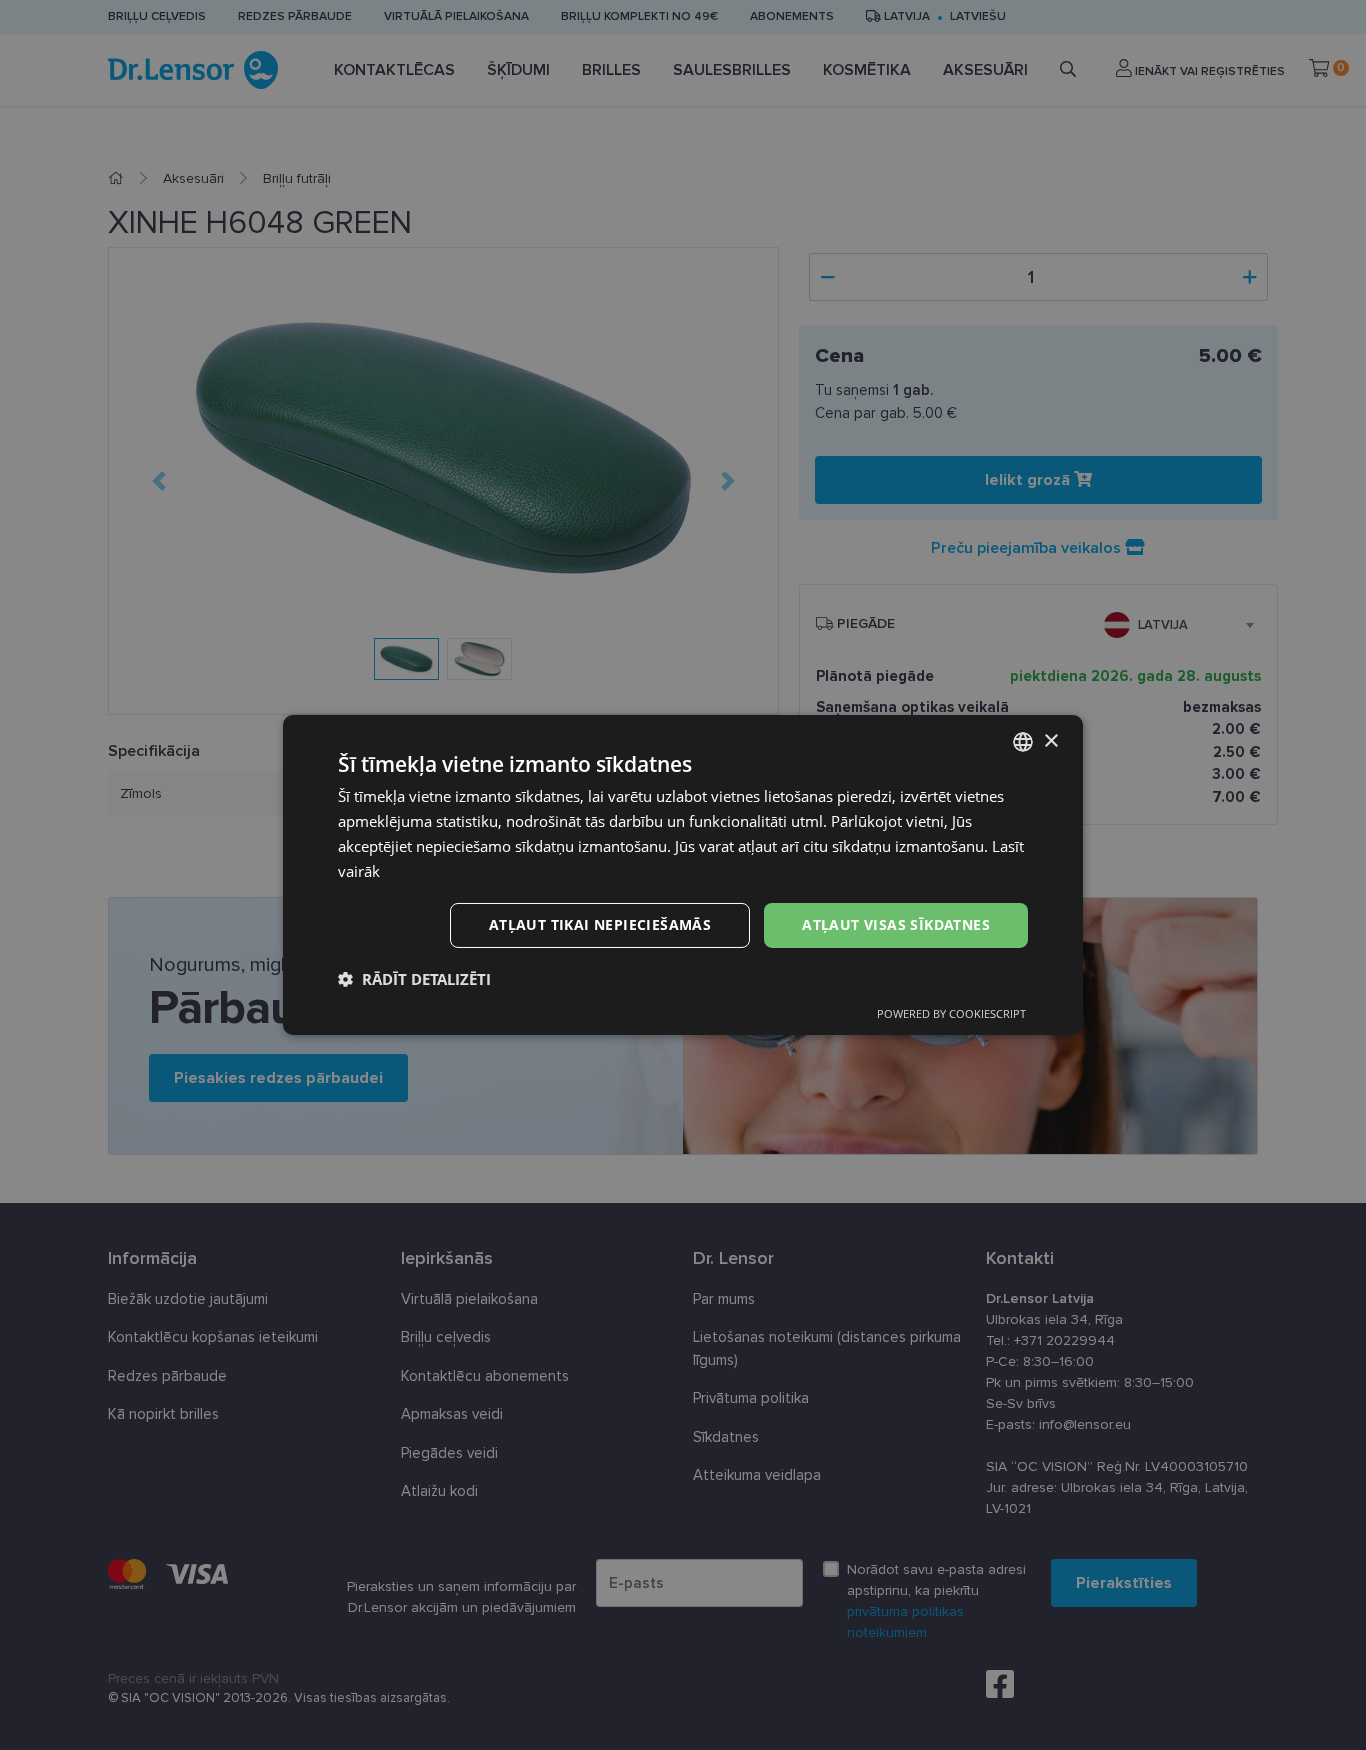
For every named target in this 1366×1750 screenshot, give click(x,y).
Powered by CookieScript (951, 1013)
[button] (414, 979)
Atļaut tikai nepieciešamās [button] (600, 924)
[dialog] (683, 875)
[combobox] (1023, 742)
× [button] (1050, 740)
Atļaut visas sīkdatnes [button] (896, 924)
